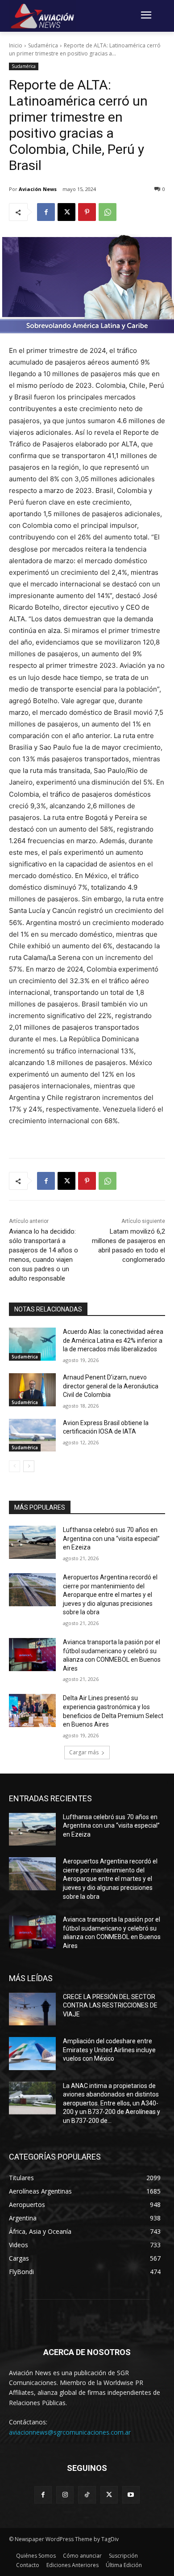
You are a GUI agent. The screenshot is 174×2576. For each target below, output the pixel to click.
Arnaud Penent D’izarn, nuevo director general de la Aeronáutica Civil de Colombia (111, 1386)
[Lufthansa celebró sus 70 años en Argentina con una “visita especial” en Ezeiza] (32, 1542)
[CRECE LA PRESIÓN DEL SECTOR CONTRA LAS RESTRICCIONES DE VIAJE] (32, 2009)
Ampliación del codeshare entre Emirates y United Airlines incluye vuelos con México (109, 2050)
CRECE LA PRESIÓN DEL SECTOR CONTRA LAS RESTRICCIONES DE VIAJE (110, 2005)
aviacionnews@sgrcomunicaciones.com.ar (70, 2432)
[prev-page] (14, 1466)
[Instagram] (65, 2495)
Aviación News (38, 189)
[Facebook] (46, 212)
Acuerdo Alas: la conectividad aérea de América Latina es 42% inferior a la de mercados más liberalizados (113, 1340)
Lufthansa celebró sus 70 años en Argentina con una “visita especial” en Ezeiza (111, 1538)
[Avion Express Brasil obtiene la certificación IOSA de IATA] (32, 1435)
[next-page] (29, 1466)
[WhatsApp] (108, 212)
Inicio (16, 45)
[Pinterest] (87, 212)
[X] (66, 212)
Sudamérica (43, 45)
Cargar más (84, 1752)
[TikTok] (87, 2495)
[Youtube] (131, 2495)
